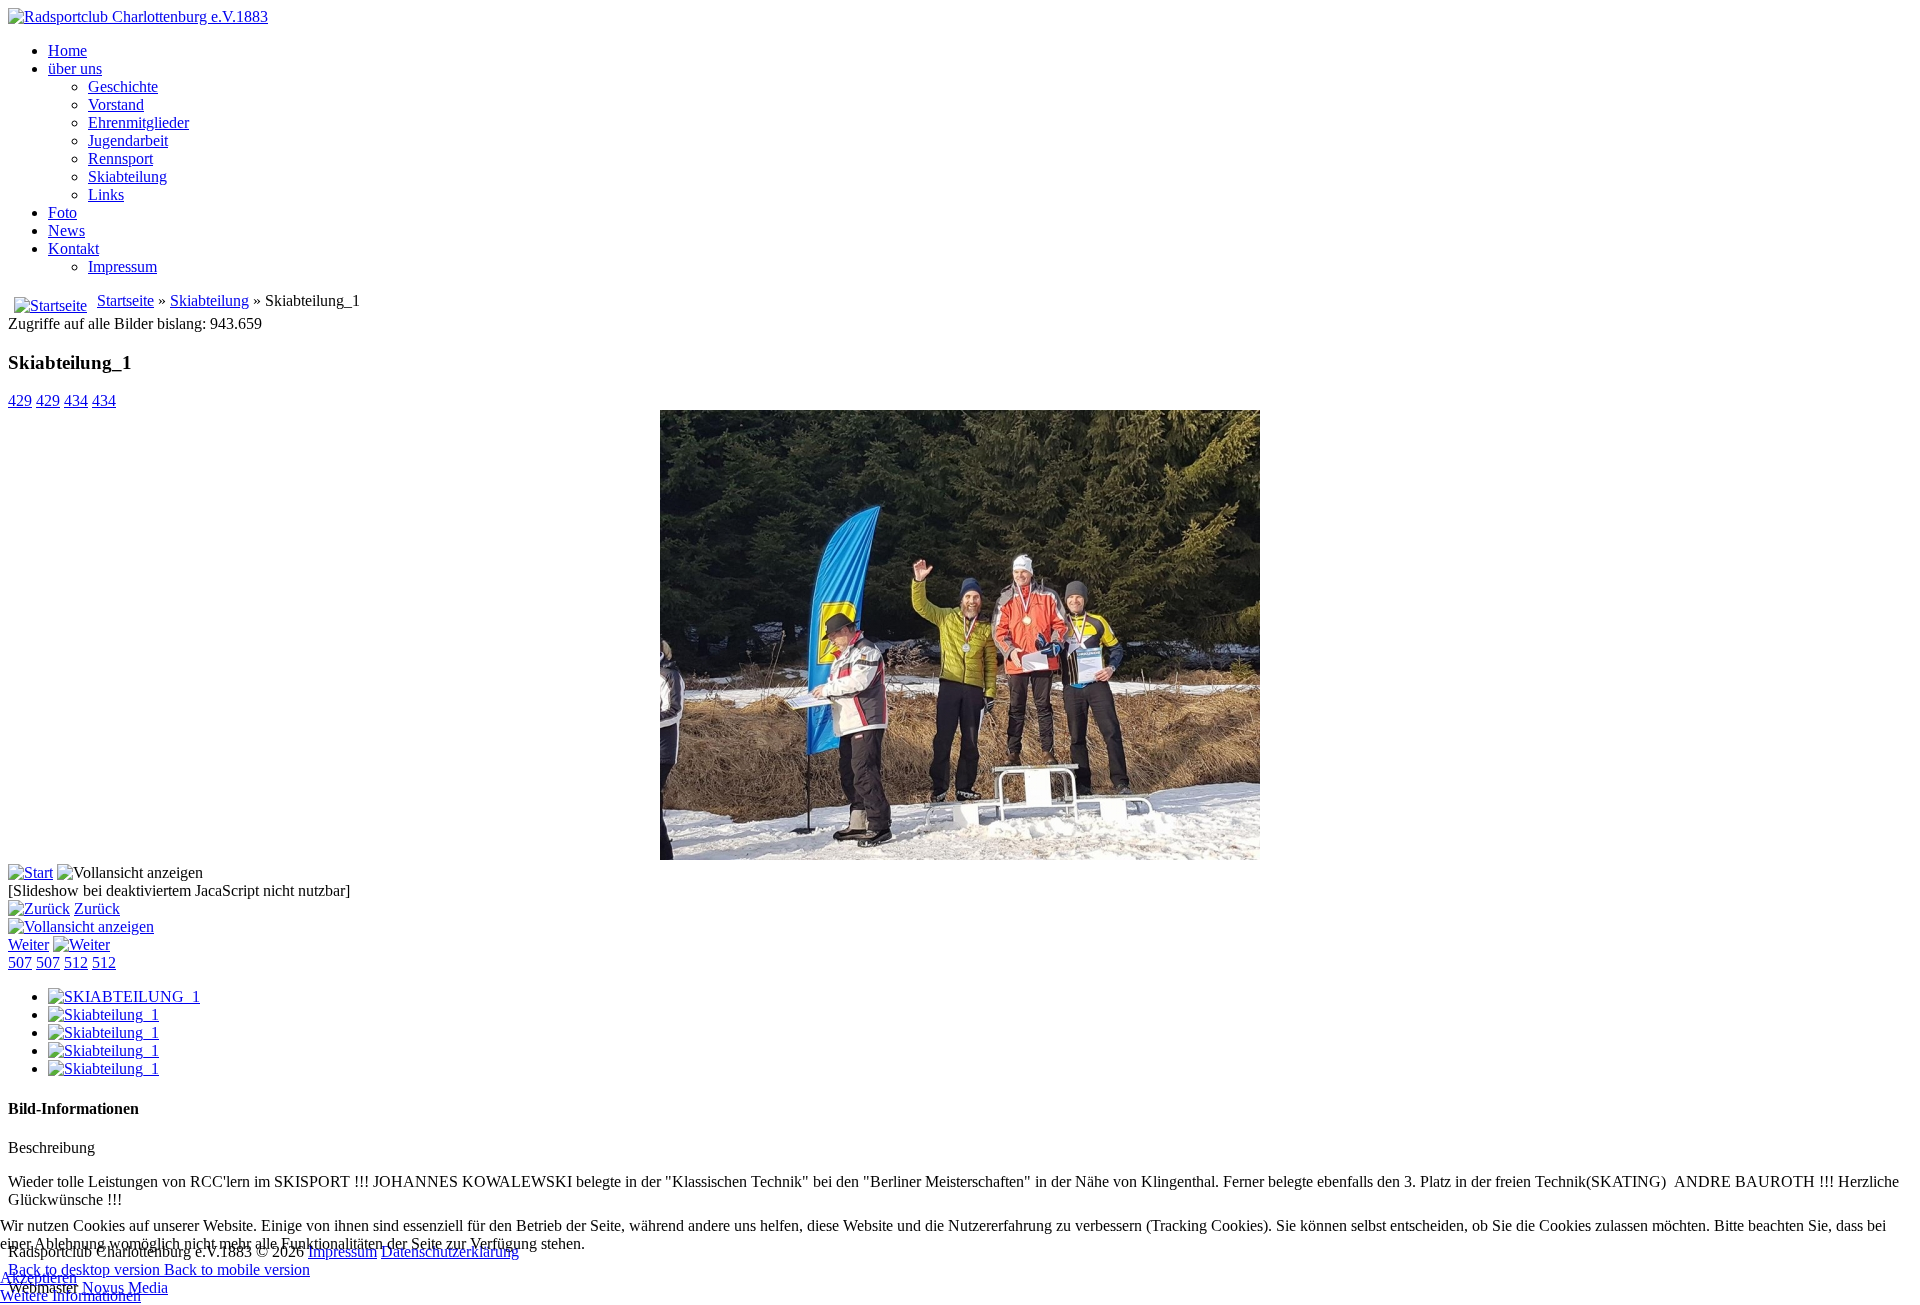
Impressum (122, 266)
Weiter (28, 944)
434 (76, 400)
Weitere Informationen (70, 1295)
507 (20, 962)
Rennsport (120, 158)
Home (67, 50)
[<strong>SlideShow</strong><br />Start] (30, 872)
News (66, 230)
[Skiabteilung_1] (103, 1014)
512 (76, 962)
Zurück (97, 908)
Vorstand (116, 104)
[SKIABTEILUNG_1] (124, 996)
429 (20, 400)
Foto (62, 212)
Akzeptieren (38, 1277)
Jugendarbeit (128, 140)
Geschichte (123, 86)
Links (106, 194)
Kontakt (73, 248)
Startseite (125, 300)
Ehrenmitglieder (138, 122)
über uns (75, 68)
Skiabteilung (127, 176)
